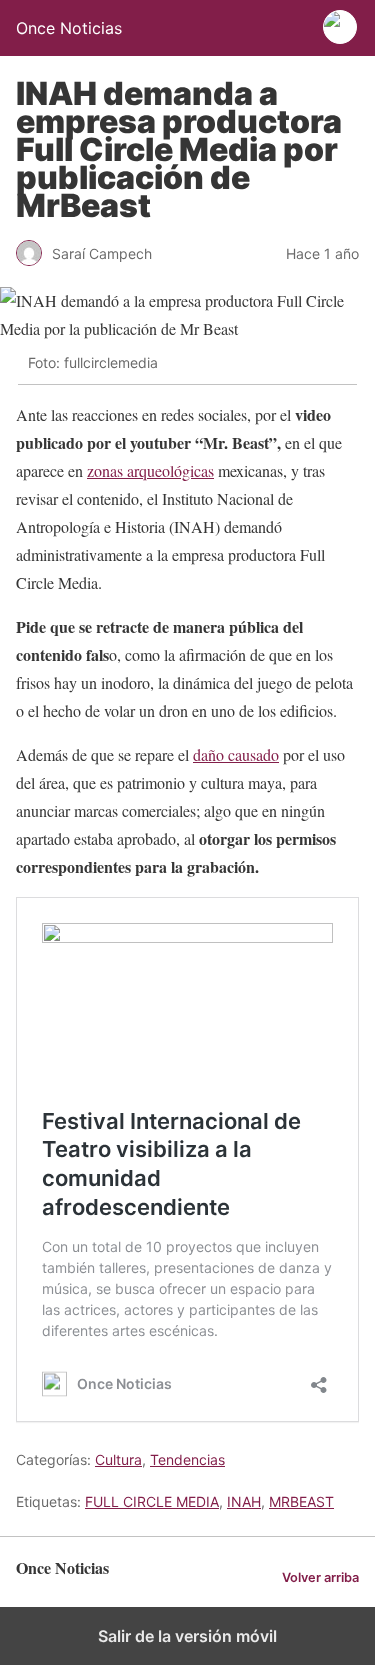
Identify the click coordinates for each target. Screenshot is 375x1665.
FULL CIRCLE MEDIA (152, 1501)
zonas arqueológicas (150, 470)
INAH (244, 1501)
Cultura (118, 1459)
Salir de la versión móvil (187, 1636)
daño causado (236, 754)
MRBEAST (301, 1501)
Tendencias (187, 1459)
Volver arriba (320, 1577)
